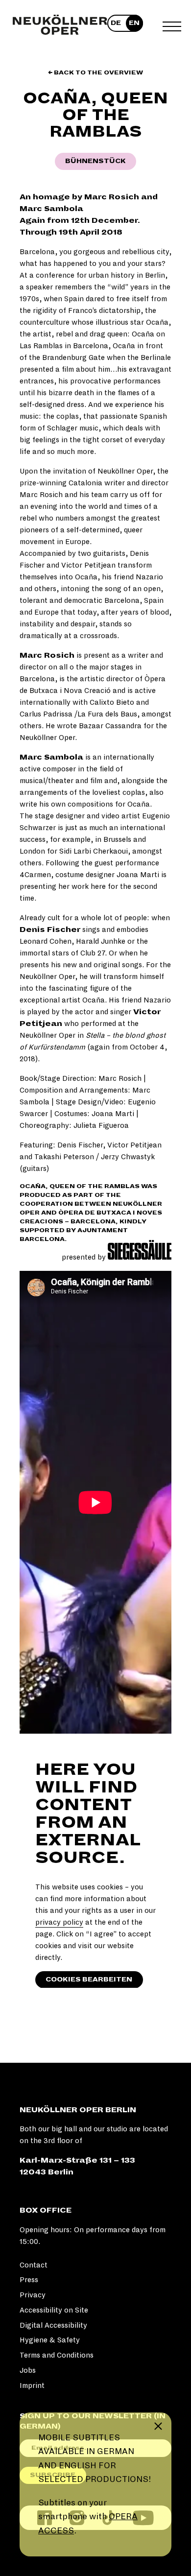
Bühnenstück (95, 161)
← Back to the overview (95, 73)
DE (116, 23)
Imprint (32, 2385)
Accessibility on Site (54, 2310)
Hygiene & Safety (50, 2340)
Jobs (28, 2370)
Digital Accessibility (53, 2325)
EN (134, 23)
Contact (34, 2265)
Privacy (33, 2295)
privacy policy (59, 1922)
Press (29, 2280)
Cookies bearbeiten (89, 1980)
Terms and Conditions (57, 2355)
